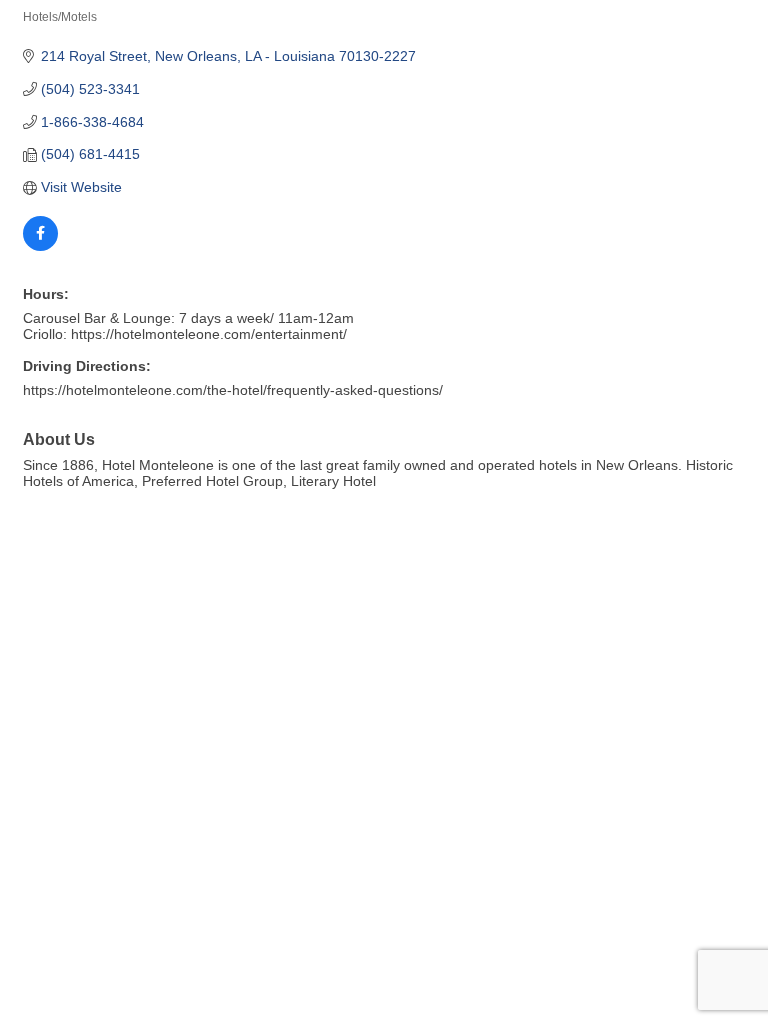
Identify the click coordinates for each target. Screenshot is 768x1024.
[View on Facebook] (40, 246)
